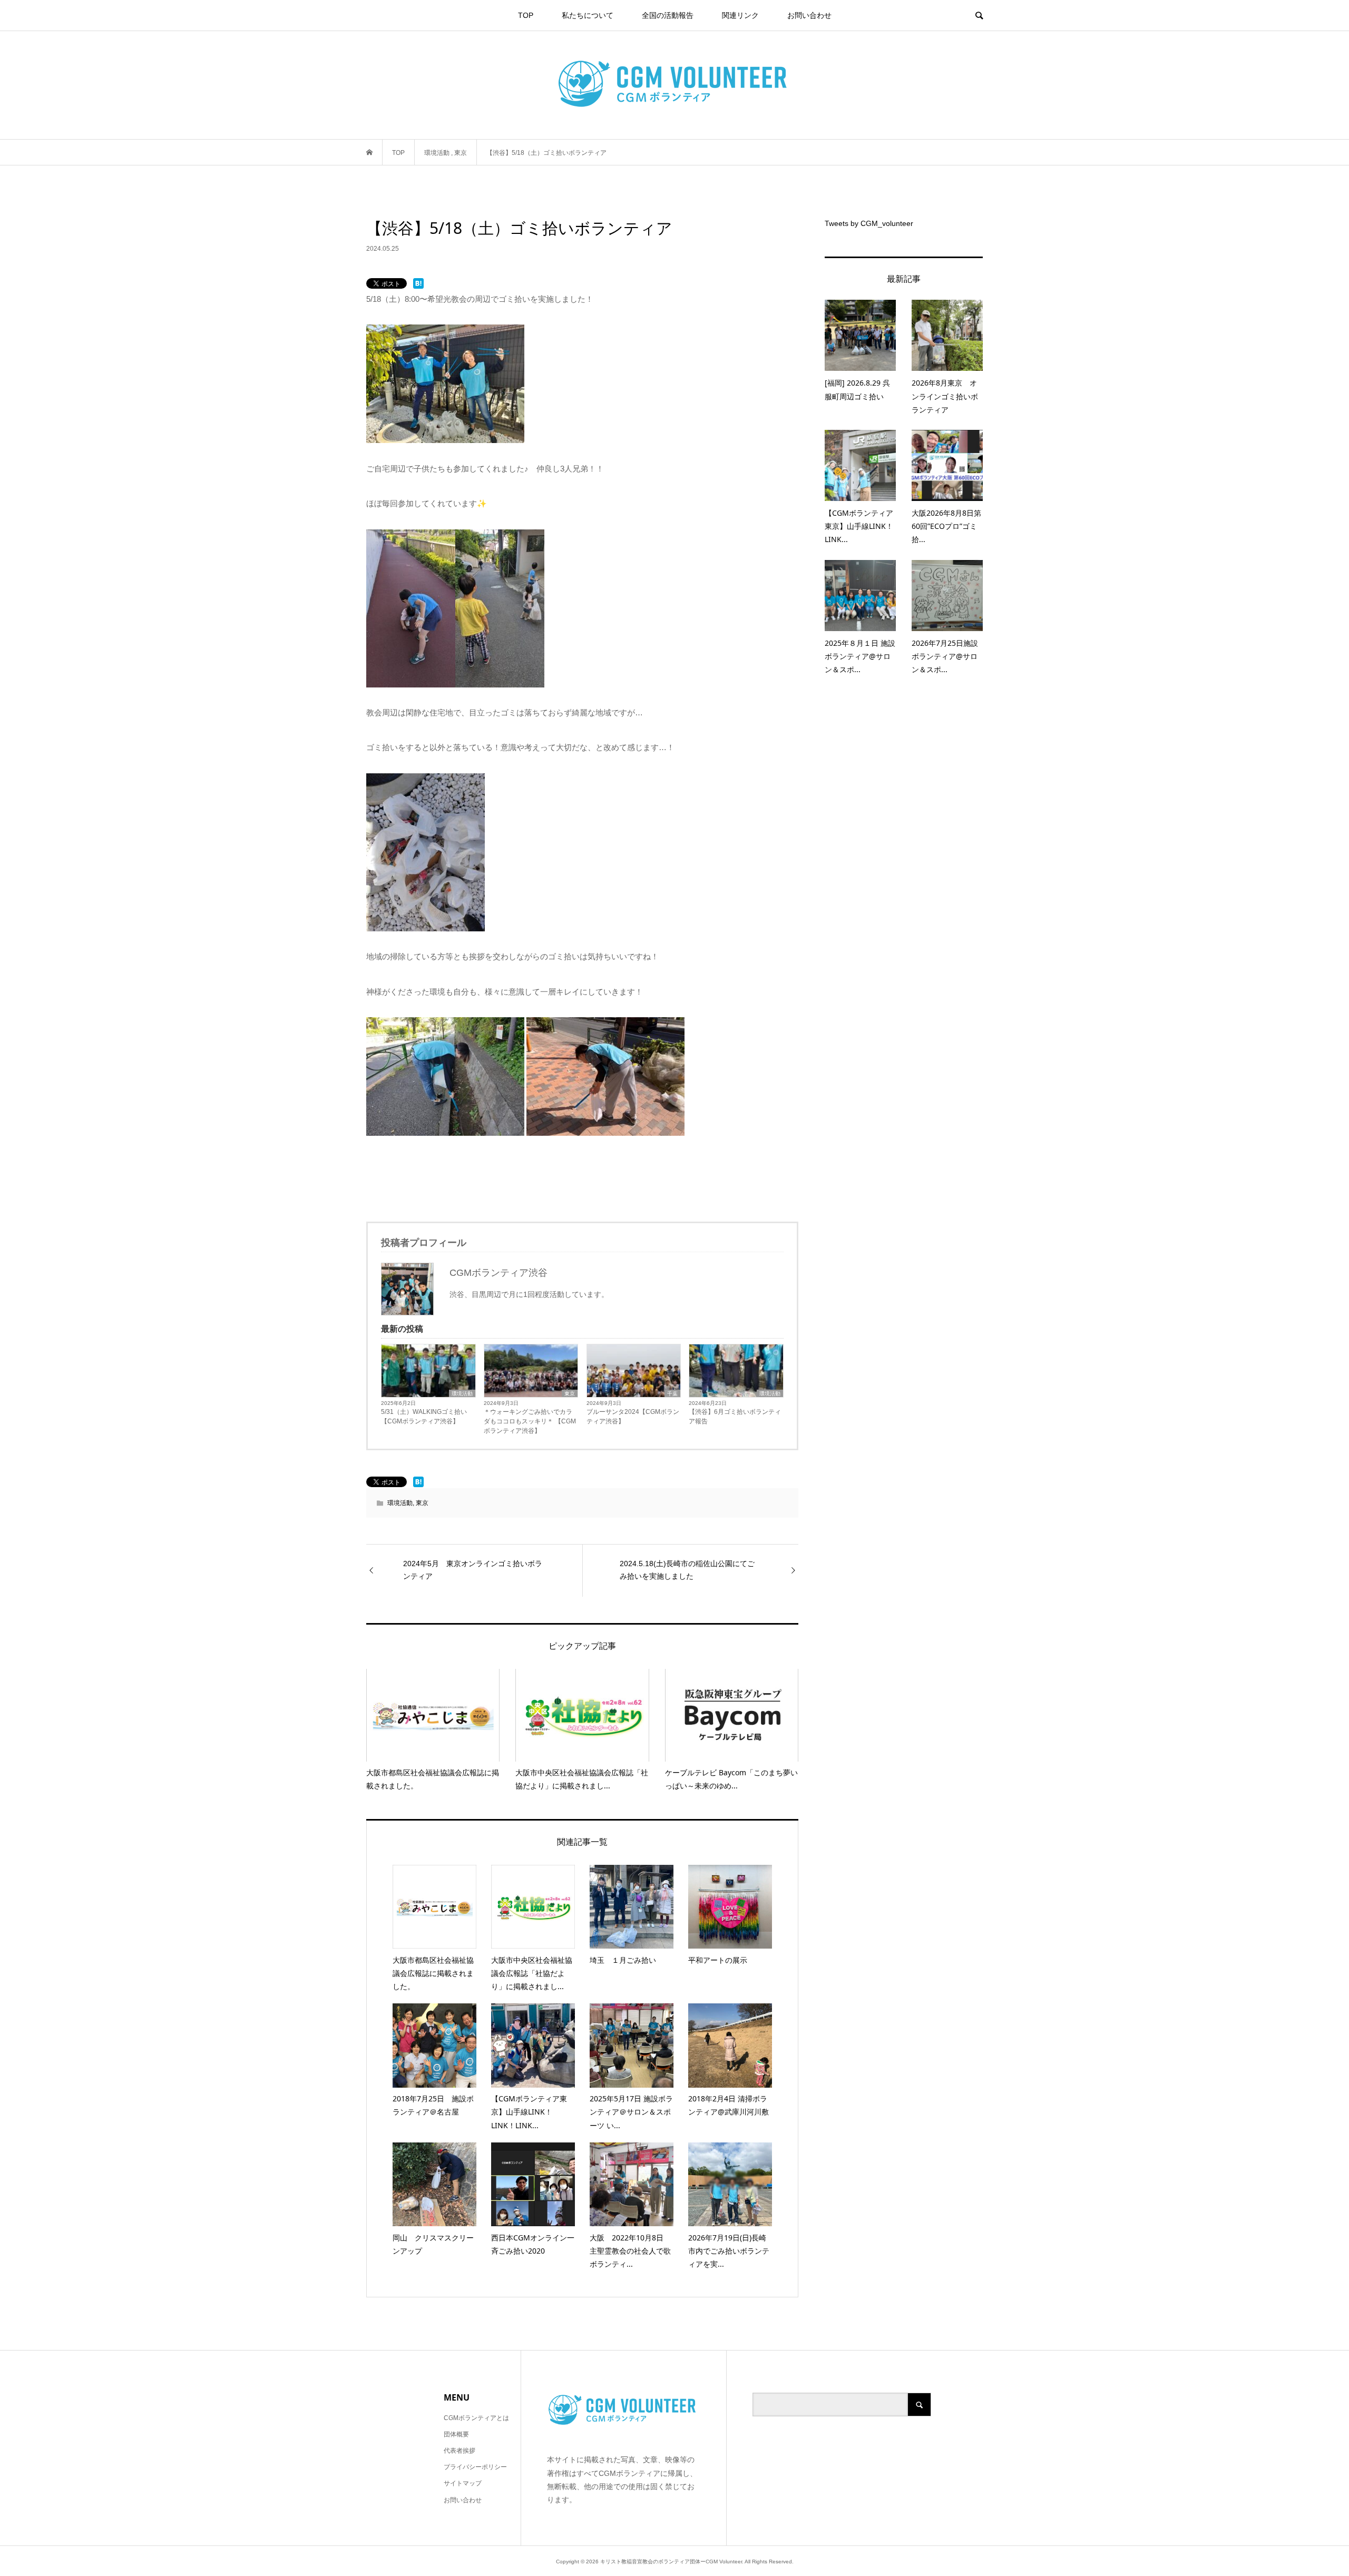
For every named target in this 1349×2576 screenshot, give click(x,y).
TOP (526, 15)
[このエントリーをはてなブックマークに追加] (418, 283)
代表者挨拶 (460, 2451)
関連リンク (740, 15)
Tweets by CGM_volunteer (869, 223)
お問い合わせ (809, 15)
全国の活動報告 (668, 15)
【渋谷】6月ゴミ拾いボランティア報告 (735, 1417)
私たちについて (588, 15)
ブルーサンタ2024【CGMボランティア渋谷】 (633, 1417)
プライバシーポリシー (475, 2467)
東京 (570, 1394)
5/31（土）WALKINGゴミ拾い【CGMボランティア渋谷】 (424, 1417)
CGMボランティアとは (476, 2418)
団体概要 (456, 2434)
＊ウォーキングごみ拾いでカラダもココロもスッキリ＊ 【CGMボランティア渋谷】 (530, 1421)
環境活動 (462, 1394)
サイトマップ (463, 2483)
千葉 (672, 1394)
